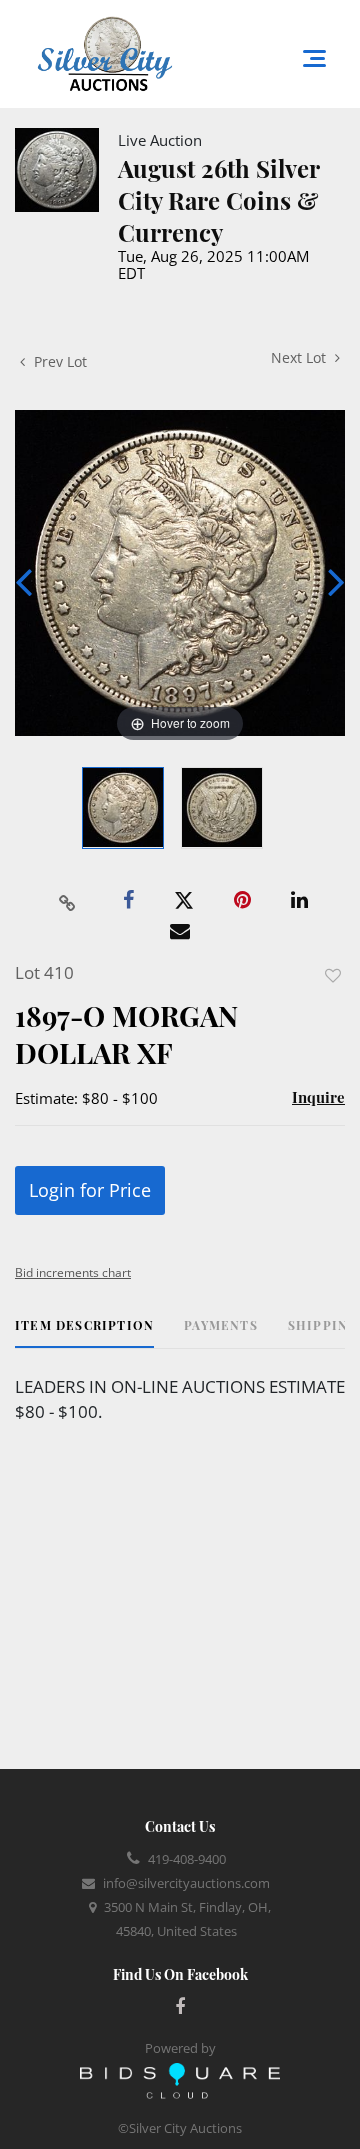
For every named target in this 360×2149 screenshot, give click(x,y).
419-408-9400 (187, 1859)
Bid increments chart (73, 1272)
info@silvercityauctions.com (186, 1883)
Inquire (318, 1097)
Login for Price (90, 1190)
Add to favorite (333, 975)
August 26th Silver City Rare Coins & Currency (218, 200)
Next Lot (300, 357)
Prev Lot (58, 361)
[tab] (84, 1332)
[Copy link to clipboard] (68, 901)
